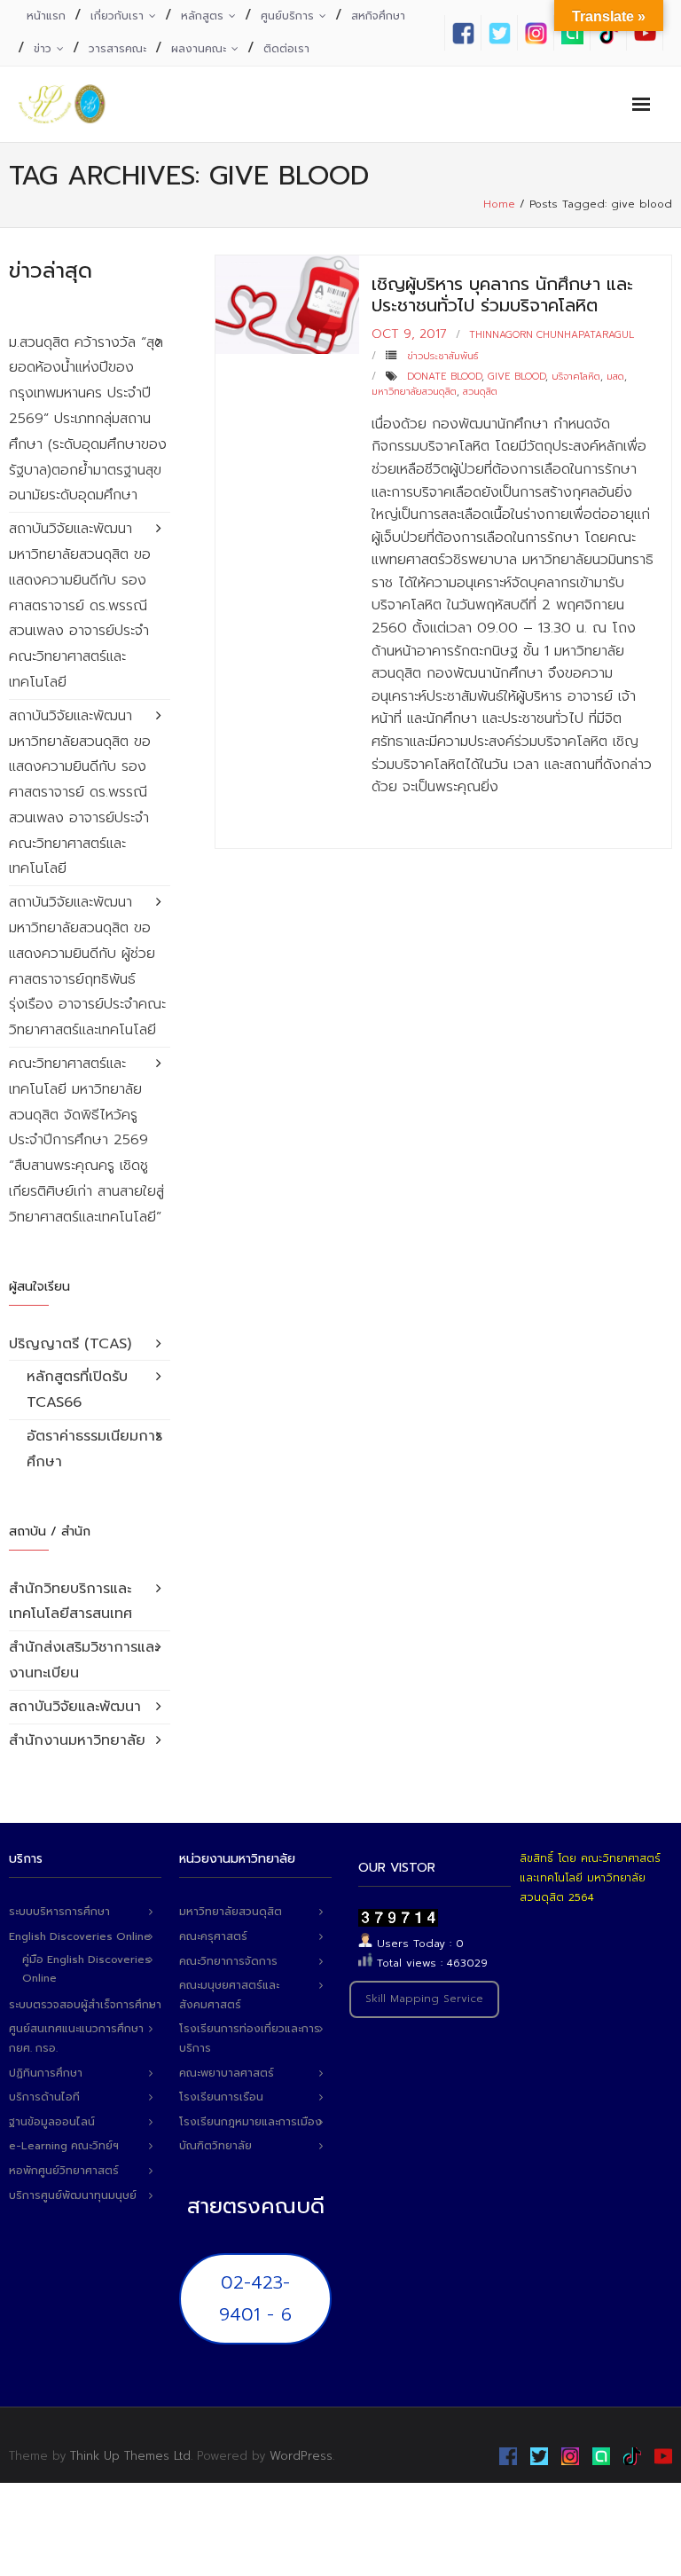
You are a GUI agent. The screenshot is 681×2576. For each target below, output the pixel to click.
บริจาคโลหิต (576, 377)
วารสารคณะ (117, 49)
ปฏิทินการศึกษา (46, 2073)
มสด (615, 377)
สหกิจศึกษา (378, 16)
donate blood (444, 377)
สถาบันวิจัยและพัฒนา (75, 1707)
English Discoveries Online (80, 1936)
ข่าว (43, 49)
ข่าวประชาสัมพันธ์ (442, 356)
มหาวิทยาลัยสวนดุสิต (414, 392)
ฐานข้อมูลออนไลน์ (52, 2122)
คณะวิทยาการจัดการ (228, 1961)
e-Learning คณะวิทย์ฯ (64, 2146)
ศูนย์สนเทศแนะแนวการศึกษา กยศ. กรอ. (76, 2038)
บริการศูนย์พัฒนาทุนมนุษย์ (73, 2195)
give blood (517, 377)
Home (499, 204)
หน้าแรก (46, 16)
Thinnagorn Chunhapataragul (552, 335)
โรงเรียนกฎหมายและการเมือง (250, 2122)
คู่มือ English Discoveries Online (86, 1969)
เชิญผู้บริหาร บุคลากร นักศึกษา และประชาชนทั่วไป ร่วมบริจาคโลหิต (502, 295)
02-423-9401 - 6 (255, 2298)
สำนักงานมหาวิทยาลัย (77, 1740)
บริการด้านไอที (44, 2097)
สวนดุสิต (480, 392)
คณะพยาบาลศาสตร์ (227, 2073)
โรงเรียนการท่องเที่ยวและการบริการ (250, 2038)
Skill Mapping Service (424, 1999)
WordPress (301, 2456)
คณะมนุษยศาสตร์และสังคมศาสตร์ (229, 1995)
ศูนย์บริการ (287, 16)
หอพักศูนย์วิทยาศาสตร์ (64, 2171)
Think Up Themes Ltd (130, 2456)
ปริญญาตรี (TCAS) (70, 1344)
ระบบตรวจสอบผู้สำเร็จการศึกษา (85, 2005)
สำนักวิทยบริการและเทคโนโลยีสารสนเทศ (70, 1602)
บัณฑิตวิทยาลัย (215, 2146)
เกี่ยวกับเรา (117, 16)
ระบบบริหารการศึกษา (59, 1912)
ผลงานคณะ (199, 49)
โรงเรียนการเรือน (221, 2097)
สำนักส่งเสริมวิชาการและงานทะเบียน (84, 1660)
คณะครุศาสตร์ (213, 1936)
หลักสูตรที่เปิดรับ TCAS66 (77, 1390)
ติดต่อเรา (286, 49)
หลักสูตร (202, 16)
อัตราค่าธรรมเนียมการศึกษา (94, 1449)
